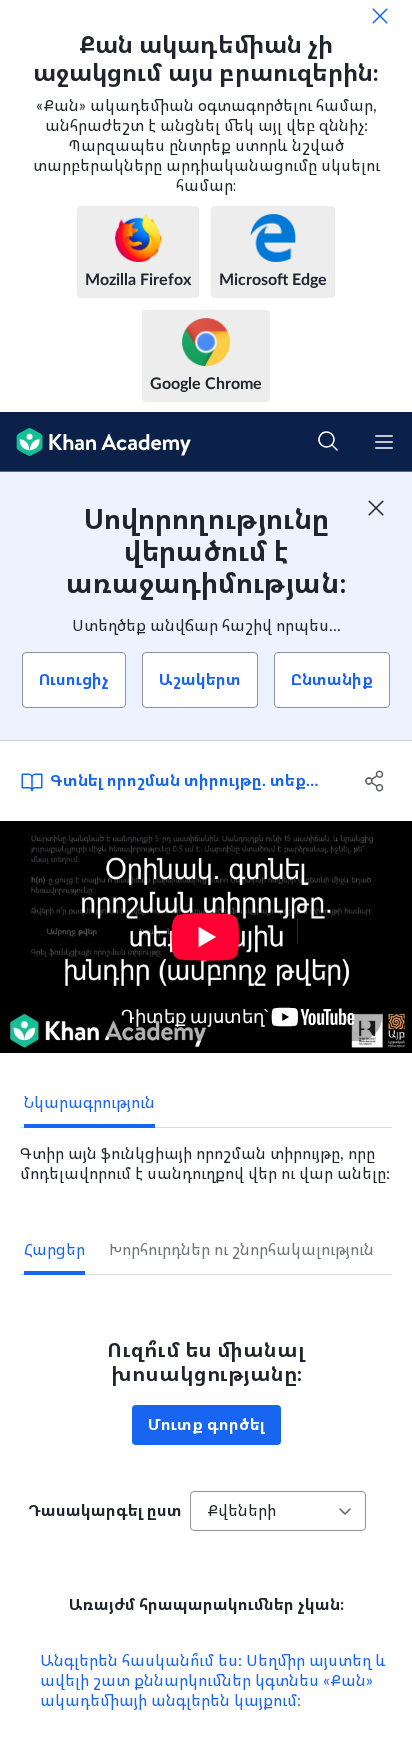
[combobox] (278, 1511)
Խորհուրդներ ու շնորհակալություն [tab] (241, 1250)
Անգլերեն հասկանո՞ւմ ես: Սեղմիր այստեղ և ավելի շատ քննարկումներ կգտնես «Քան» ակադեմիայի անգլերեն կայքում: (213, 1681)
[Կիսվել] (374, 781)
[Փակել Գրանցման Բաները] (376, 508)
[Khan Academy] (95, 442)
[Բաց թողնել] (380, 16)
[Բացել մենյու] (384, 442)
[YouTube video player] (206, 937)
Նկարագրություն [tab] (89, 1103)
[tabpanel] (206, 1156)
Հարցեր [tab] (54, 1250)
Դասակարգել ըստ (105, 1511)
